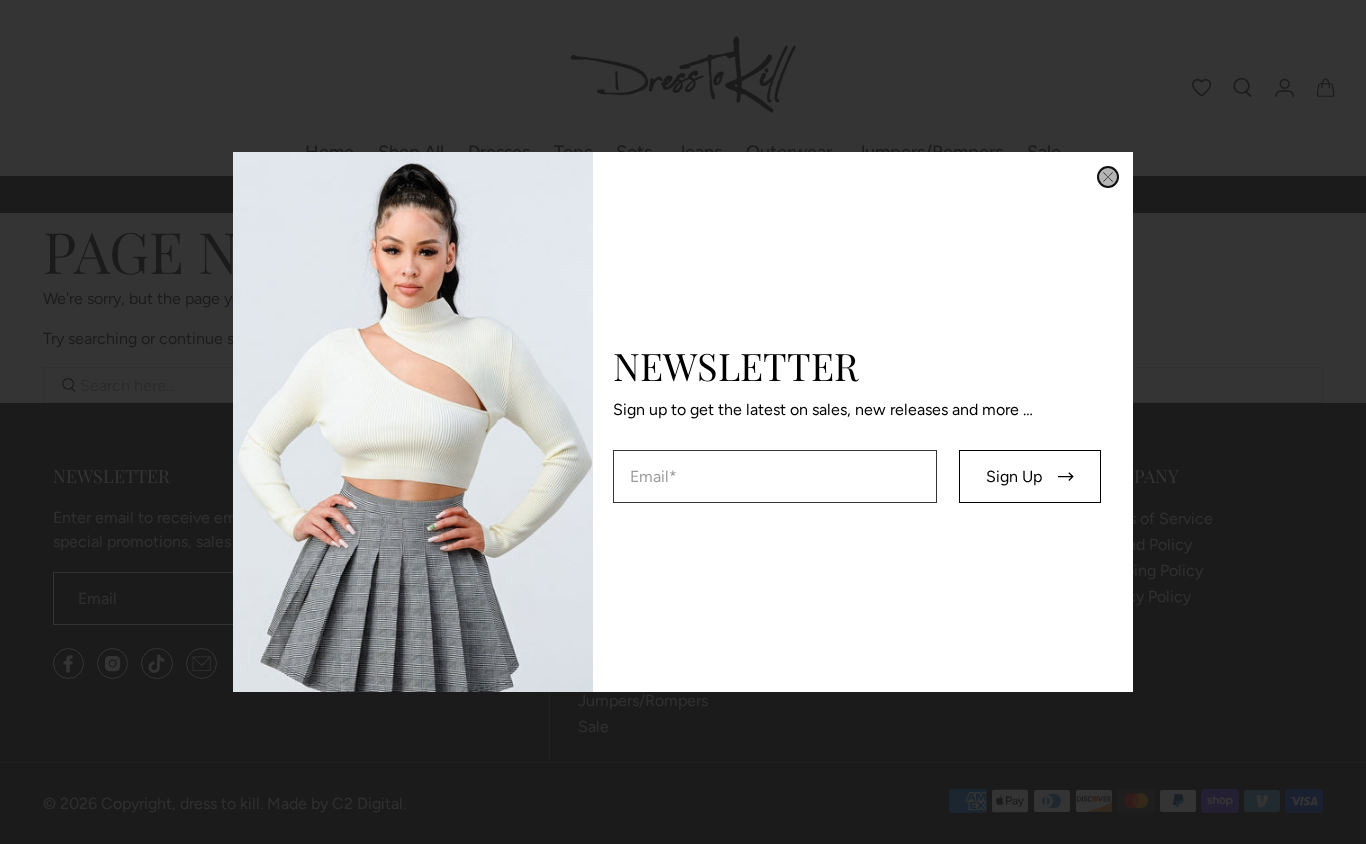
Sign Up (1014, 476)
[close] (1108, 177)
